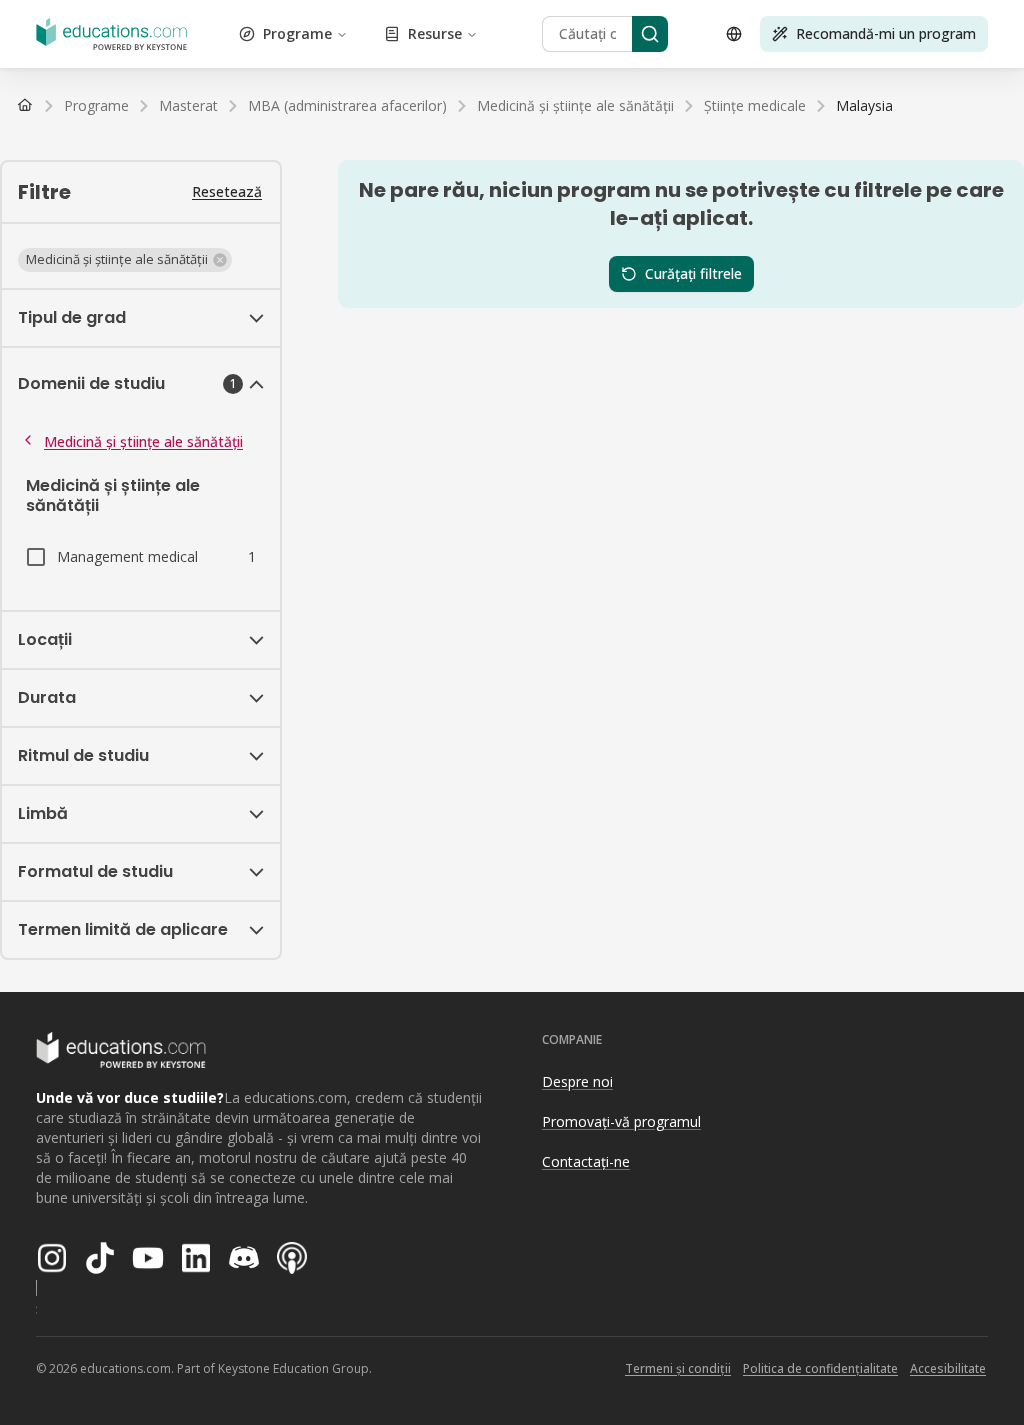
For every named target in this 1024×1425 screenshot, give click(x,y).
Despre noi (577, 1081)
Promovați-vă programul (621, 1121)
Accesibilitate (948, 1368)
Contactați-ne (586, 1161)
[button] (125, 260)
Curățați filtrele (693, 273)
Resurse (435, 33)
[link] (864, 106)
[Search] (650, 34)
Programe (297, 33)
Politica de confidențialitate (820, 1368)
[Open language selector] (734, 34)
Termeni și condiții (678, 1368)
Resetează (227, 191)
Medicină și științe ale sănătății (143, 441)
